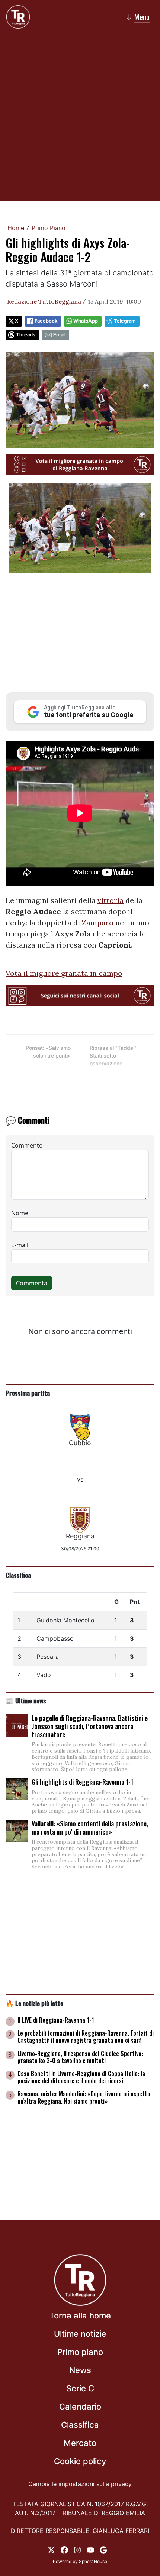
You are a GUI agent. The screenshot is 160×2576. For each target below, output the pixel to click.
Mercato (80, 2443)
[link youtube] (90, 2550)
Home (16, 228)
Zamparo (98, 923)
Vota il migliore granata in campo (64, 973)
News (80, 2370)
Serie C (80, 2388)
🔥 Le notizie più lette (34, 2003)
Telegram (125, 321)
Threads (26, 335)
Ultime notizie (80, 2334)
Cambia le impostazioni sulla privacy (80, 2484)
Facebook (46, 321)
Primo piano (80, 2352)
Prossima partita (28, 1393)
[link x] (51, 2550)
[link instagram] (77, 2550)
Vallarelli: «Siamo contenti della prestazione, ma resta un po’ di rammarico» (90, 1828)
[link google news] (103, 2550)
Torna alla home (80, 2316)
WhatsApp (86, 321)
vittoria (111, 900)
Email (59, 335)
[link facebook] (64, 2550)
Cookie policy (80, 2461)
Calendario (80, 2407)
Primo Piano (49, 228)
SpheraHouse (93, 2561)
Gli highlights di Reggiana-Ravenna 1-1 (82, 1782)
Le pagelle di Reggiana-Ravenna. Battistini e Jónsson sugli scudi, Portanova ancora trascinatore (90, 1726)
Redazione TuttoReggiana (44, 301)
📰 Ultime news (26, 1700)
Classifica (18, 1575)
